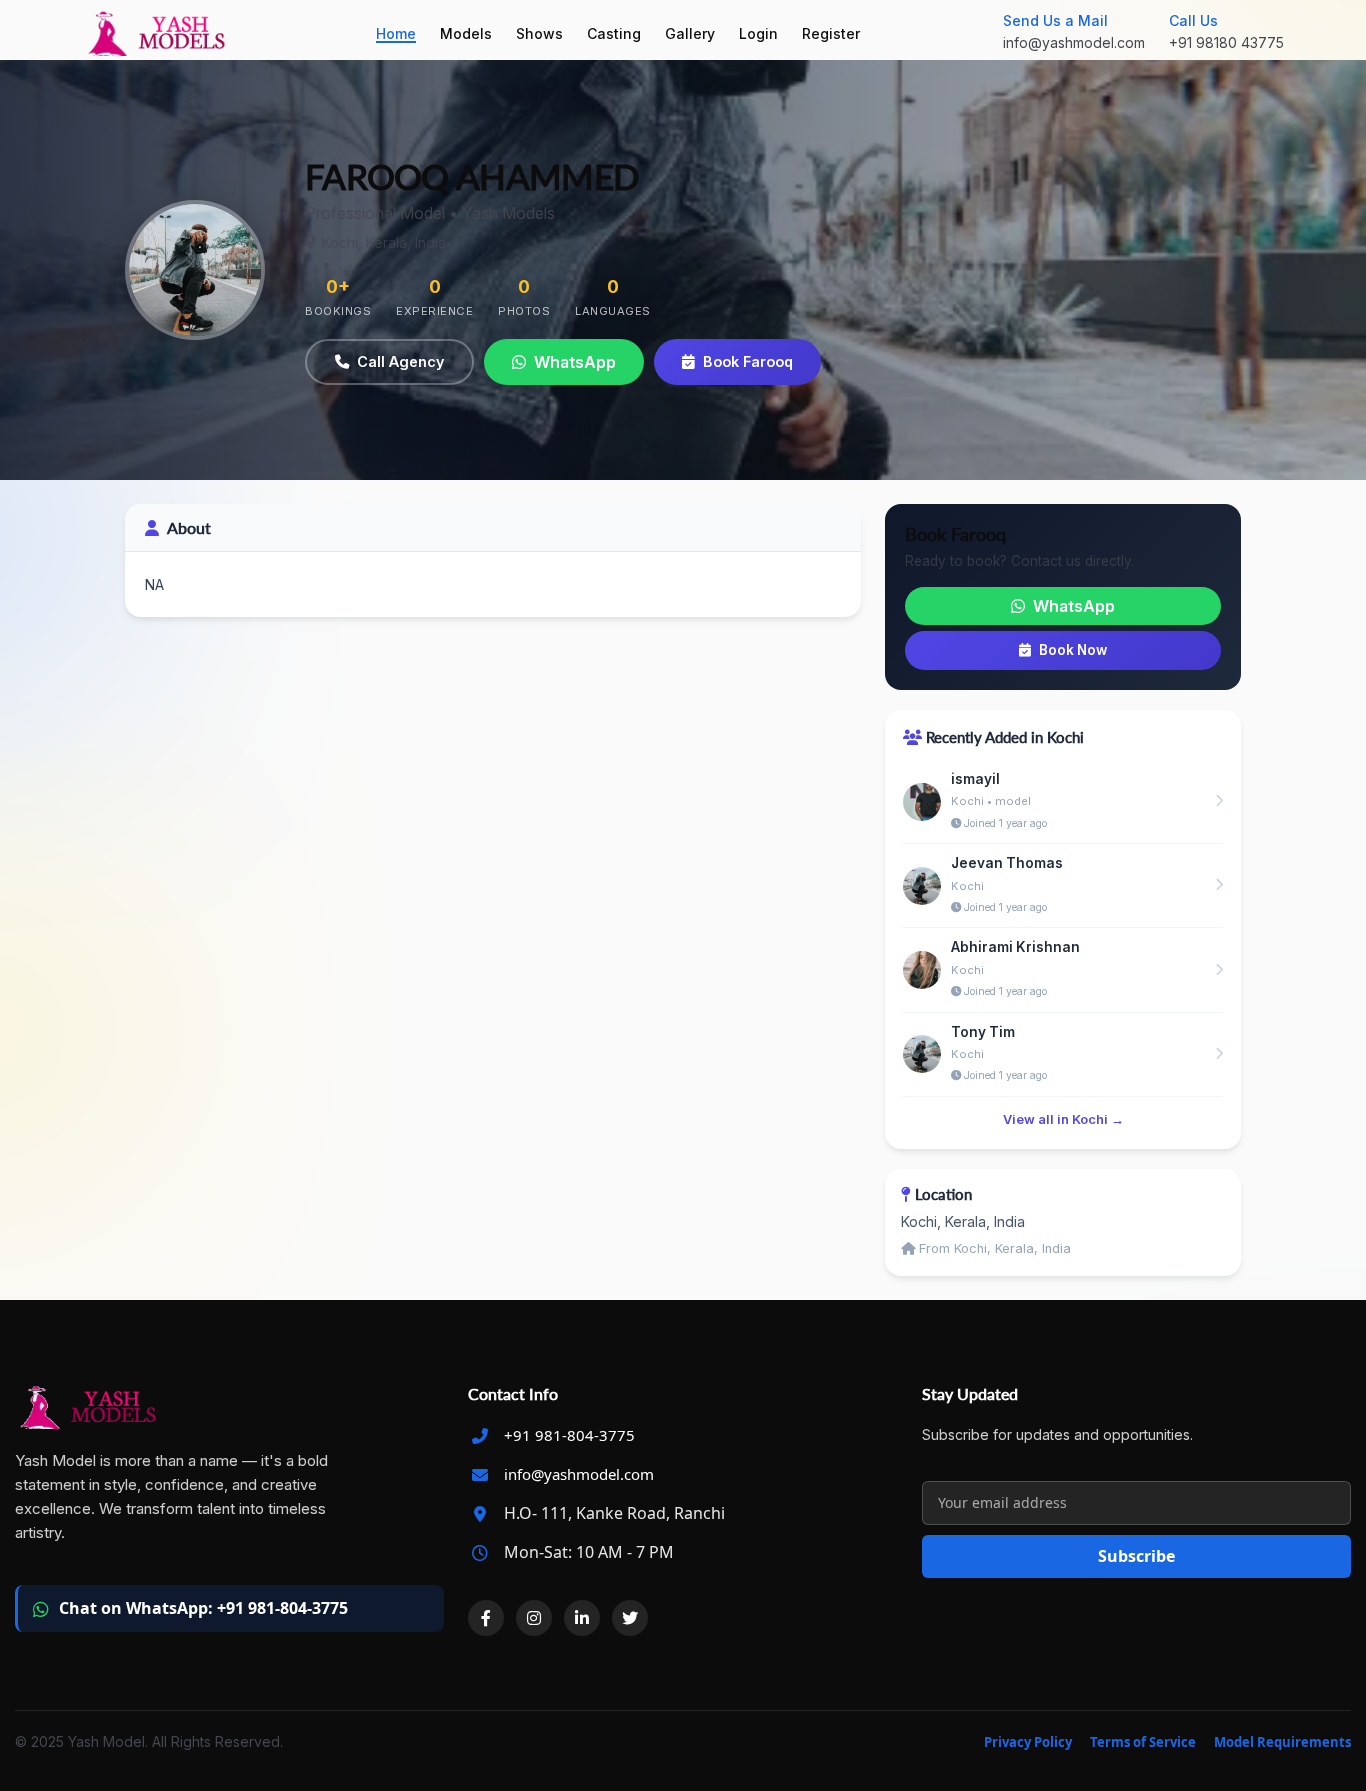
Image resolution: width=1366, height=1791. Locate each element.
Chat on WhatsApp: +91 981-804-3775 (203, 1608)
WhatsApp (575, 362)
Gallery (690, 34)
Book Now (1073, 650)
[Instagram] (534, 1618)
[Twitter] (630, 1618)
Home (396, 34)
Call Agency (400, 361)
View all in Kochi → (1063, 1119)
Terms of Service (1143, 1742)
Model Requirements (1282, 1742)
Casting (614, 34)
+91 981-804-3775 (569, 1435)
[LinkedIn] (582, 1618)
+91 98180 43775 (1226, 42)
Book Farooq (748, 361)
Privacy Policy (1028, 1742)
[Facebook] (486, 1618)
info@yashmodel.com (1074, 42)
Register (831, 34)
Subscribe (1136, 1556)
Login (758, 34)
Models (466, 34)
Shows (539, 34)
